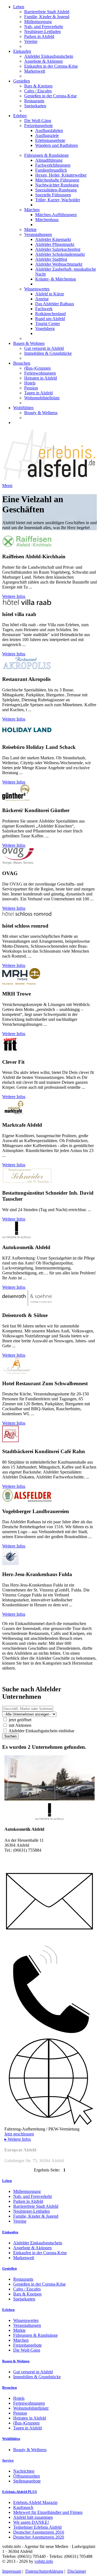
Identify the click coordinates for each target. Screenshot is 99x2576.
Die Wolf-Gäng (38, 121)
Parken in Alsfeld (39, 36)
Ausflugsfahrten (49, 130)
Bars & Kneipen (38, 86)
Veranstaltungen (38, 234)
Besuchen (22, 363)
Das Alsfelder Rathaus (55, 304)
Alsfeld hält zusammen (33, 2517)
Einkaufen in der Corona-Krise (51, 66)
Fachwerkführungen (53, 165)
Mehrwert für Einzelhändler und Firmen (48, 2512)
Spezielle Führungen (53, 195)
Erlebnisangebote (50, 140)
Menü (7, 486)
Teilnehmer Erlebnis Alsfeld (37, 2527)
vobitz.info (44, 2561)
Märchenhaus (47, 220)
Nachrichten (24, 2471)
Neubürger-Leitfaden (42, 31)
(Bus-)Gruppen (37, 368)
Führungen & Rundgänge (46, 155)
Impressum (12, 2571)
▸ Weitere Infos (18, 2139)
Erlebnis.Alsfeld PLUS (20, 2492)
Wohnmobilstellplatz (42, 398)
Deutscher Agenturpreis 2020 (39, 2537)
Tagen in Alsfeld (38, 393)
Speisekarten (35, 106)
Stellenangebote (27, 2481)
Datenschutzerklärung (44, 2571)
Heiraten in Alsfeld (41, 378)
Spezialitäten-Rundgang (56, 190)
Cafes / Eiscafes (38, 91)
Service (8, 2460)
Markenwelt (35, 71)
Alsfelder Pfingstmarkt (55, 244)
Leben (19, 7)
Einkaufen (22, 51)
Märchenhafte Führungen (57, 180)
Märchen (32, 210)
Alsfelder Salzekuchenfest (58, 249)
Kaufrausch (23, 2507)
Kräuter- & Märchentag (56, 279)
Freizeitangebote (38, 126)
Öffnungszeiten (27, 2476)
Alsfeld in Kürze (50, 294)
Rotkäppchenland (50, 314)
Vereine (31, 41)
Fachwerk (44, 309)
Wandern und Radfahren (57, 145)
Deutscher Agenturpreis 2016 (39, 2532)
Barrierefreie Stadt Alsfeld (47, 12)
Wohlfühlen (23, 408)
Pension (31, 388)
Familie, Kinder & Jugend (47, 17)
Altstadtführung (49, 160)
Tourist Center (48, 324)
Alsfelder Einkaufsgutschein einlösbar (41, 1731)
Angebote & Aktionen (43, 61)
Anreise (42, 299)
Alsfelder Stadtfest (51, 259)
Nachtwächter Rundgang (57, 185)
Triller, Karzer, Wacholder (58, 200)
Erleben (20, 116)
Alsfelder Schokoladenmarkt (60, 254)
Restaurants (34, 101)
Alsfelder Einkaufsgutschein (49, 56)
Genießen (22, 81)
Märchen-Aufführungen (56, 215)
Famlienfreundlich (51, 170)
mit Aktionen (20, 1725)
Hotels (30, 383)
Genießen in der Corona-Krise (50, 96)
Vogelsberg (45, 328)
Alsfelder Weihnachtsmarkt (59, 264)
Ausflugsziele (47, 135)
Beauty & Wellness (41, 413)
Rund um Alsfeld (50, 319)
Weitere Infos (14, 596)
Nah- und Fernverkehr (44, 27)
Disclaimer (77, 2571)
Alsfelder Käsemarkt (53, 239)
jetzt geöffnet (20, 1720)
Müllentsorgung (38, 22)
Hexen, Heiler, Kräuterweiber (61, 175)
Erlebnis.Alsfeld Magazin (35, 2502)
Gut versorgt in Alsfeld (44, 348)
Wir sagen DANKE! (31, 2522)
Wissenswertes (37, 289)
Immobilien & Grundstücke (48, 353)
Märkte (30, 229)
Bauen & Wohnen (29, 343)
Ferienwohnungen (40, 373)
